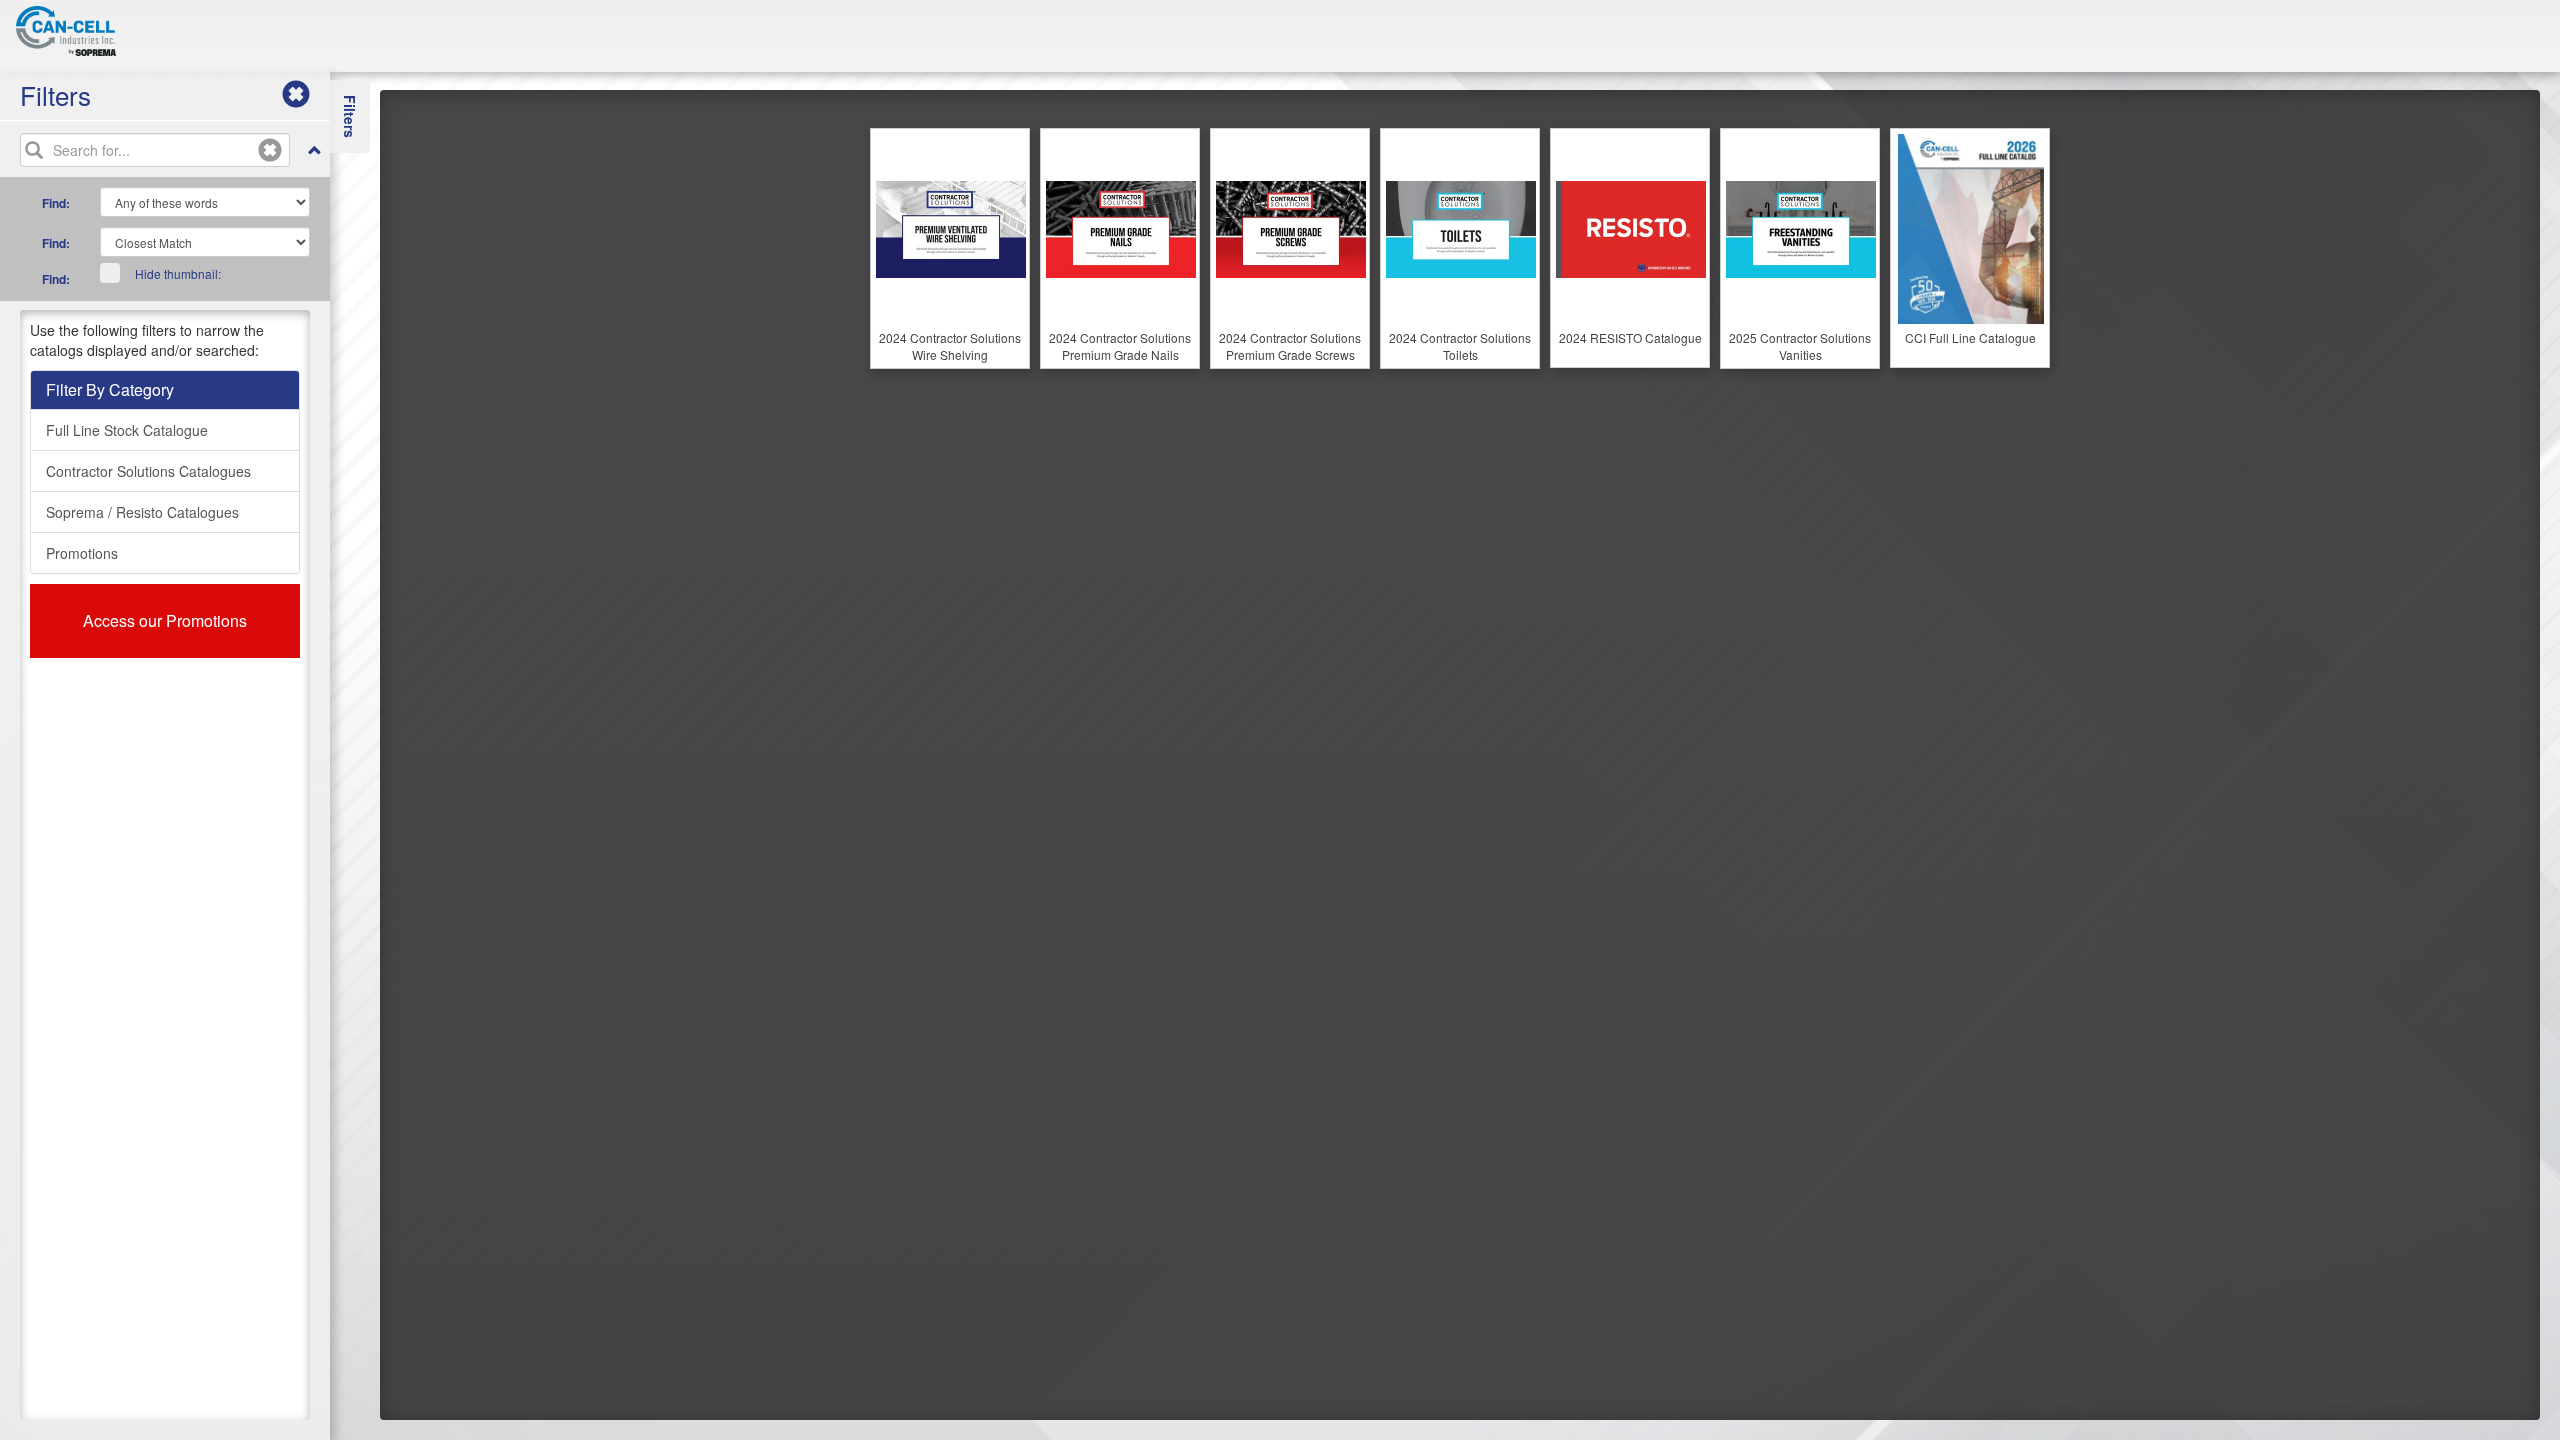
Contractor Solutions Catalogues (148, 471)
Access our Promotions (165, 620)
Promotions (82, 553)
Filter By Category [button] (110, 390)
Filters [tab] (350, 116)
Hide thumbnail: (178, 273)
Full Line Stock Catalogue (127, 430)
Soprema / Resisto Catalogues (142, 512)
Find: (56, 203)
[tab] (165, 390)
